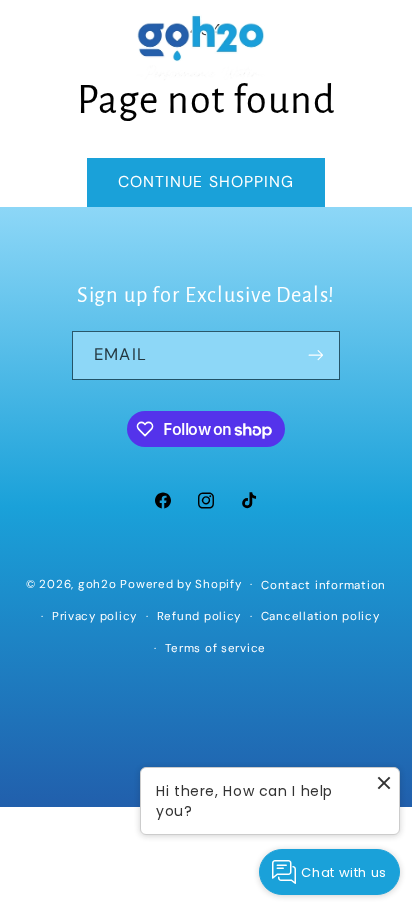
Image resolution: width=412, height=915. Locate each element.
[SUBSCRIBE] (315, 355)
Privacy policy (94, 616)
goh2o (97, 584)
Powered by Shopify (180, 584)
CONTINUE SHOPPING (206, 181)
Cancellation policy (320, 616)
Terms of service (215, 648)
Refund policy (199, 616)
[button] (42, 48)
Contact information (323, 585)
